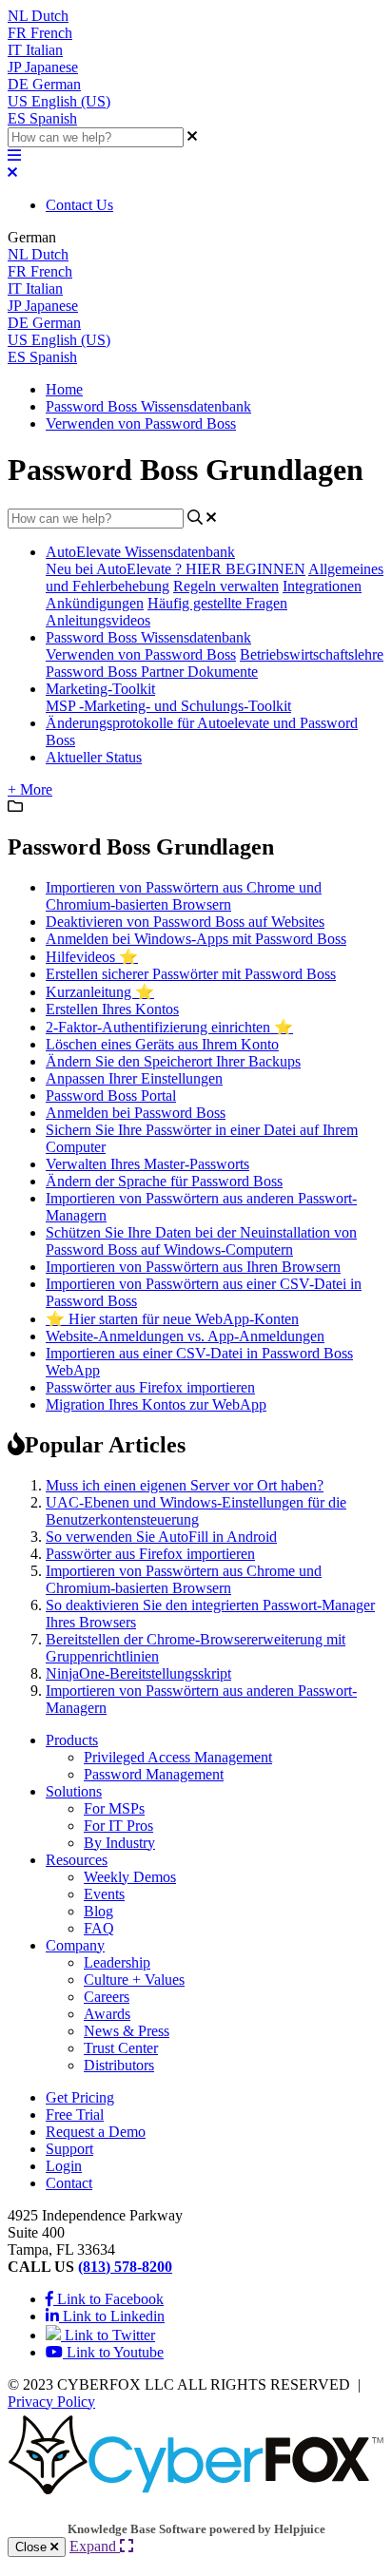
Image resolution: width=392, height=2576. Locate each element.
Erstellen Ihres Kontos (112, 1009)
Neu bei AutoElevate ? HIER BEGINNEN (176, 569)
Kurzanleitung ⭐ (100, 992)
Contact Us (79, 205)
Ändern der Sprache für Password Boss (164, 1181)
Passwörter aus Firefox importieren (150, 1387)
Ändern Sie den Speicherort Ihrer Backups (173, 1061)
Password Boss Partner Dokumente (152, 672)
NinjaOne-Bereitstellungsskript (138, 1673)
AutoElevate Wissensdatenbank (140, 552)
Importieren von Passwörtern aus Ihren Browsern (193, 1267)
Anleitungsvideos (98, 620)
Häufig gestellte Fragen (217, 603)
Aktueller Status (94, 757)
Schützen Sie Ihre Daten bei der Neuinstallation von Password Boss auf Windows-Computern (201, 1241)
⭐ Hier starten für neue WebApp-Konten (172, 1319)
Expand (95, 2546)
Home (64, 389)
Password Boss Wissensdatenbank (148, 406)
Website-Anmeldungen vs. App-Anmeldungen (185, 1336)
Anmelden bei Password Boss (136, 1113)
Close (33, 2547)
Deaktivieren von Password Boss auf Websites (185, 922)
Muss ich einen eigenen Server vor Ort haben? (185, 1485)
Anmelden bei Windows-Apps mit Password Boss (196, 939)
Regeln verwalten (226, 586)
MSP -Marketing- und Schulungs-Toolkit (168, 706)
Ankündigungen (95, 603)
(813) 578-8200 (125, 2267)
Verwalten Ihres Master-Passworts (147, 1164)
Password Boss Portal (111, 1096)
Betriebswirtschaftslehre (312, 654)
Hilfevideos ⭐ (92, 957)
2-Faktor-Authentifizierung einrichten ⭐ (169, 1027)
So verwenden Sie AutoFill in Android (161, 1537)
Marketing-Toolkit (100, 689)
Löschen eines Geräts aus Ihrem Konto (162, 1044)
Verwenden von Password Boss (141, 423)
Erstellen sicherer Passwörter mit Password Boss (191, 974)
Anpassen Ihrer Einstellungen (134, 1078)
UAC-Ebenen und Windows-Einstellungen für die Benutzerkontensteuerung (196, 1511)
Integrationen (322, 586)
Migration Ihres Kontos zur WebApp (156, 1404)
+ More (30, 789)
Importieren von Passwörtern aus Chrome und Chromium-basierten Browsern (184, 896)
